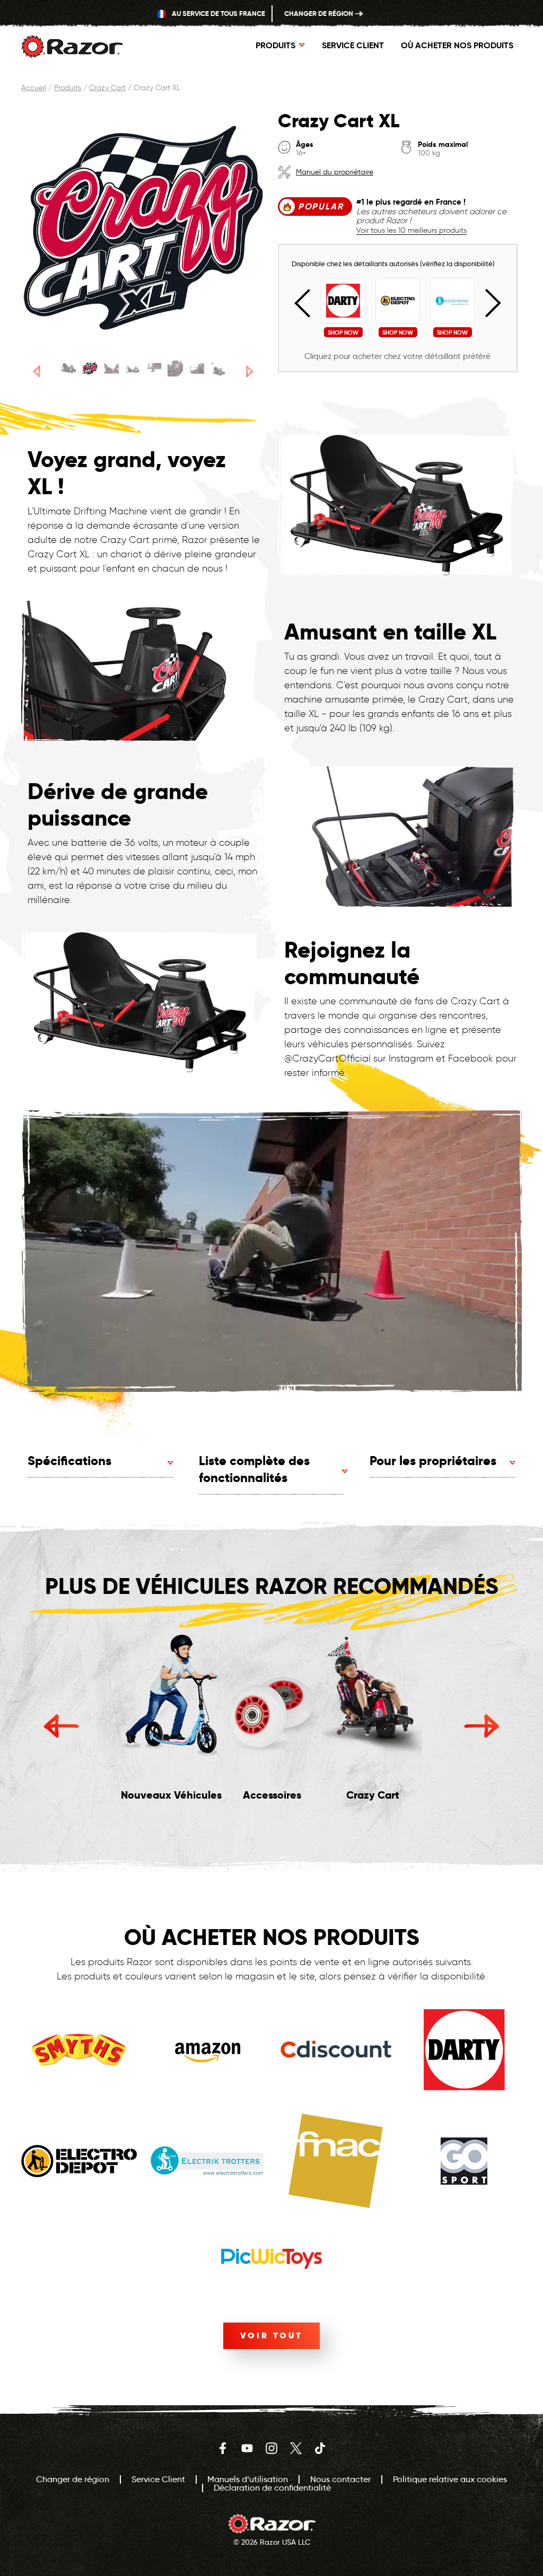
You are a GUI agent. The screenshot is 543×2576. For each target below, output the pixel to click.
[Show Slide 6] (175, 369)
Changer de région (319, 14)
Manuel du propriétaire (335, 172)
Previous (309, 303)
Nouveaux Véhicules (171, 1795)
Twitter (296, 2448)
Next (487, 303)
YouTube (247, 2448)
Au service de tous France (218, 14)
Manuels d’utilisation (248, 2479)
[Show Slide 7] (197, 369)
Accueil (34, 88)
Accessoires (272, 1795)
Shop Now (343, 332)
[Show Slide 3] (111, 369)
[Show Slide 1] (68, 369)
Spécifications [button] (69, 1461)
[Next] (250, 371)
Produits (68, 88)
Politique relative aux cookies (450, 2479)
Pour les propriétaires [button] (433, 1461)
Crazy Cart (107, 88)
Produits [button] (275, 45)
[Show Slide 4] (133, 369)
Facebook (223, 2448)
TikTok (320, 2448)
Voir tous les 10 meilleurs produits (411, 231)
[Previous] (37, 371)
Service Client (353, 45)
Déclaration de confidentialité (272, 2488)
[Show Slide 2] (90, 369)
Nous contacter (340, 2479)
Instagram (271, 2448)
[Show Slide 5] (154, 369)
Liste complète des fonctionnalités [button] (254, 1469)
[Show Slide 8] (218, 369)
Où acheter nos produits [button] (457, 45)
